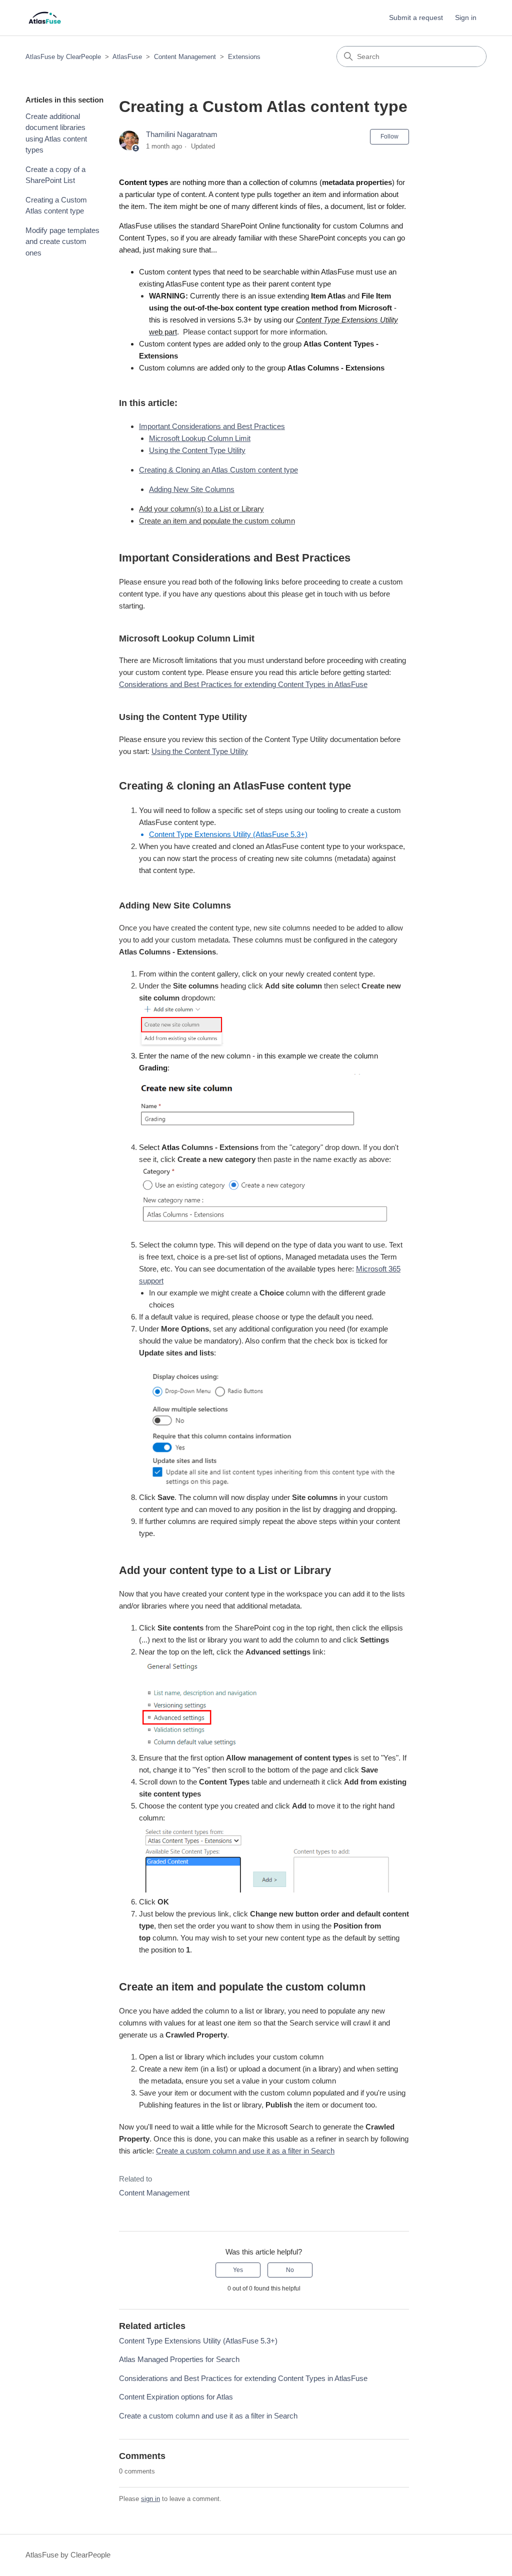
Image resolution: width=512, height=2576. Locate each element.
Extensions (244, 57)
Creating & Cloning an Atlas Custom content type (218, 470)
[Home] (45, 18)
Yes (238, 2270)
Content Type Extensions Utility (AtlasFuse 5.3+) (198, 2341)
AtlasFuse (127, 57)
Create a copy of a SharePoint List (55, 175)
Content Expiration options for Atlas (176, 2397)
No (290, 2270)
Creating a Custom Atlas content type (56, 205)
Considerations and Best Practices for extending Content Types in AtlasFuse (243, 684)
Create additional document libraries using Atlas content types (56, 133)
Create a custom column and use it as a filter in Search (245, 2151)
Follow (389, 136)
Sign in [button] (466, 17)
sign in (150, 2499)
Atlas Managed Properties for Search (179, 2359)
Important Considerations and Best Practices (212, 426)
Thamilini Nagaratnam (182, 134)
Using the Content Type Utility (197, 450)
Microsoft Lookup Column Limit (200, 438)
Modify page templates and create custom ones (62, 241)
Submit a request (416, 17)
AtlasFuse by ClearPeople (63, 57)
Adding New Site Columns (192, 489)
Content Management (185, 57)
